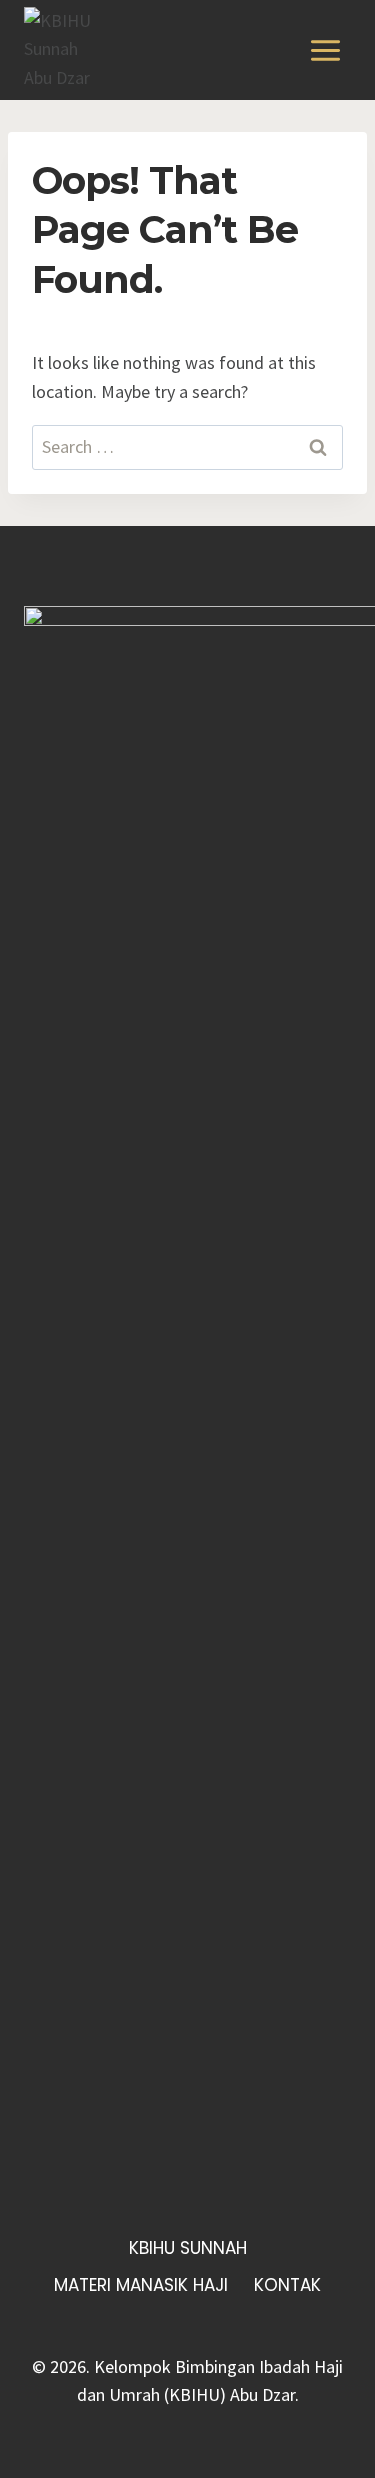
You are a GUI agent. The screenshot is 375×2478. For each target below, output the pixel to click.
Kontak (287, 2285)
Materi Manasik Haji (141, 2285)
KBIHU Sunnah (188, 2248)
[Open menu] (325, 50)
